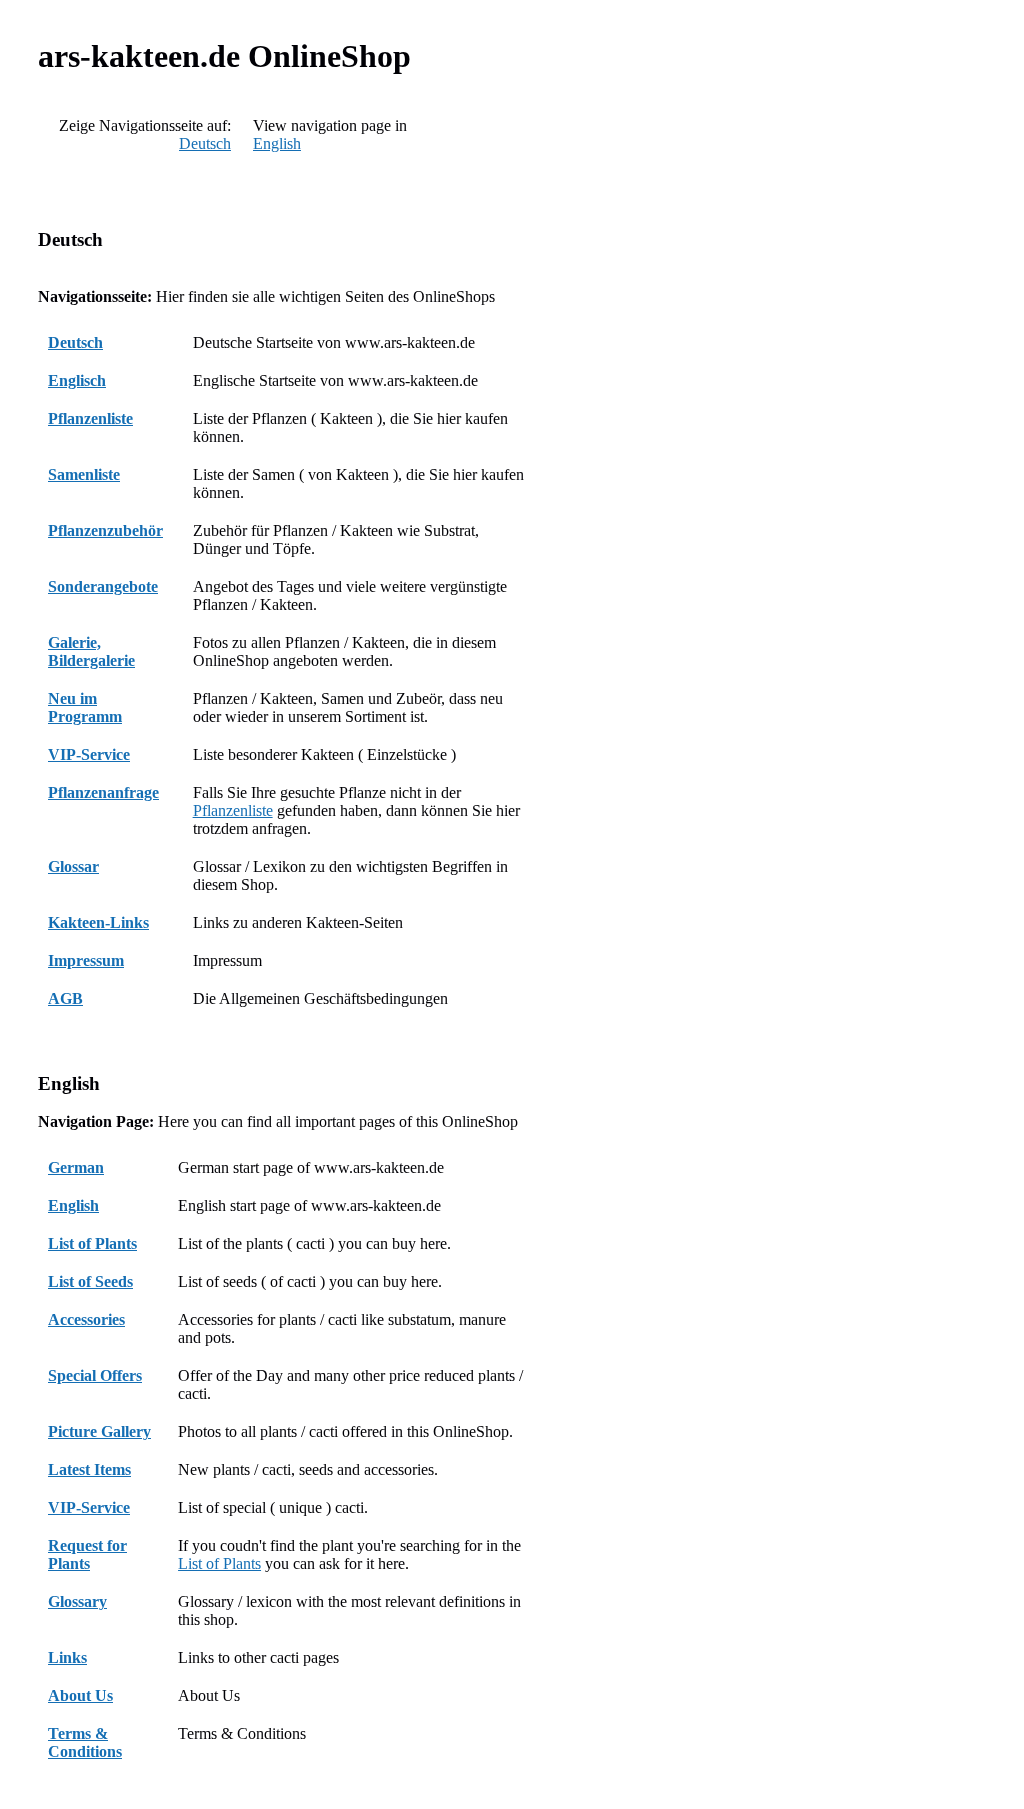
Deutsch (205, 143)
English (277, 143)
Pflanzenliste (233, 810)
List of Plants (219, 1563)
